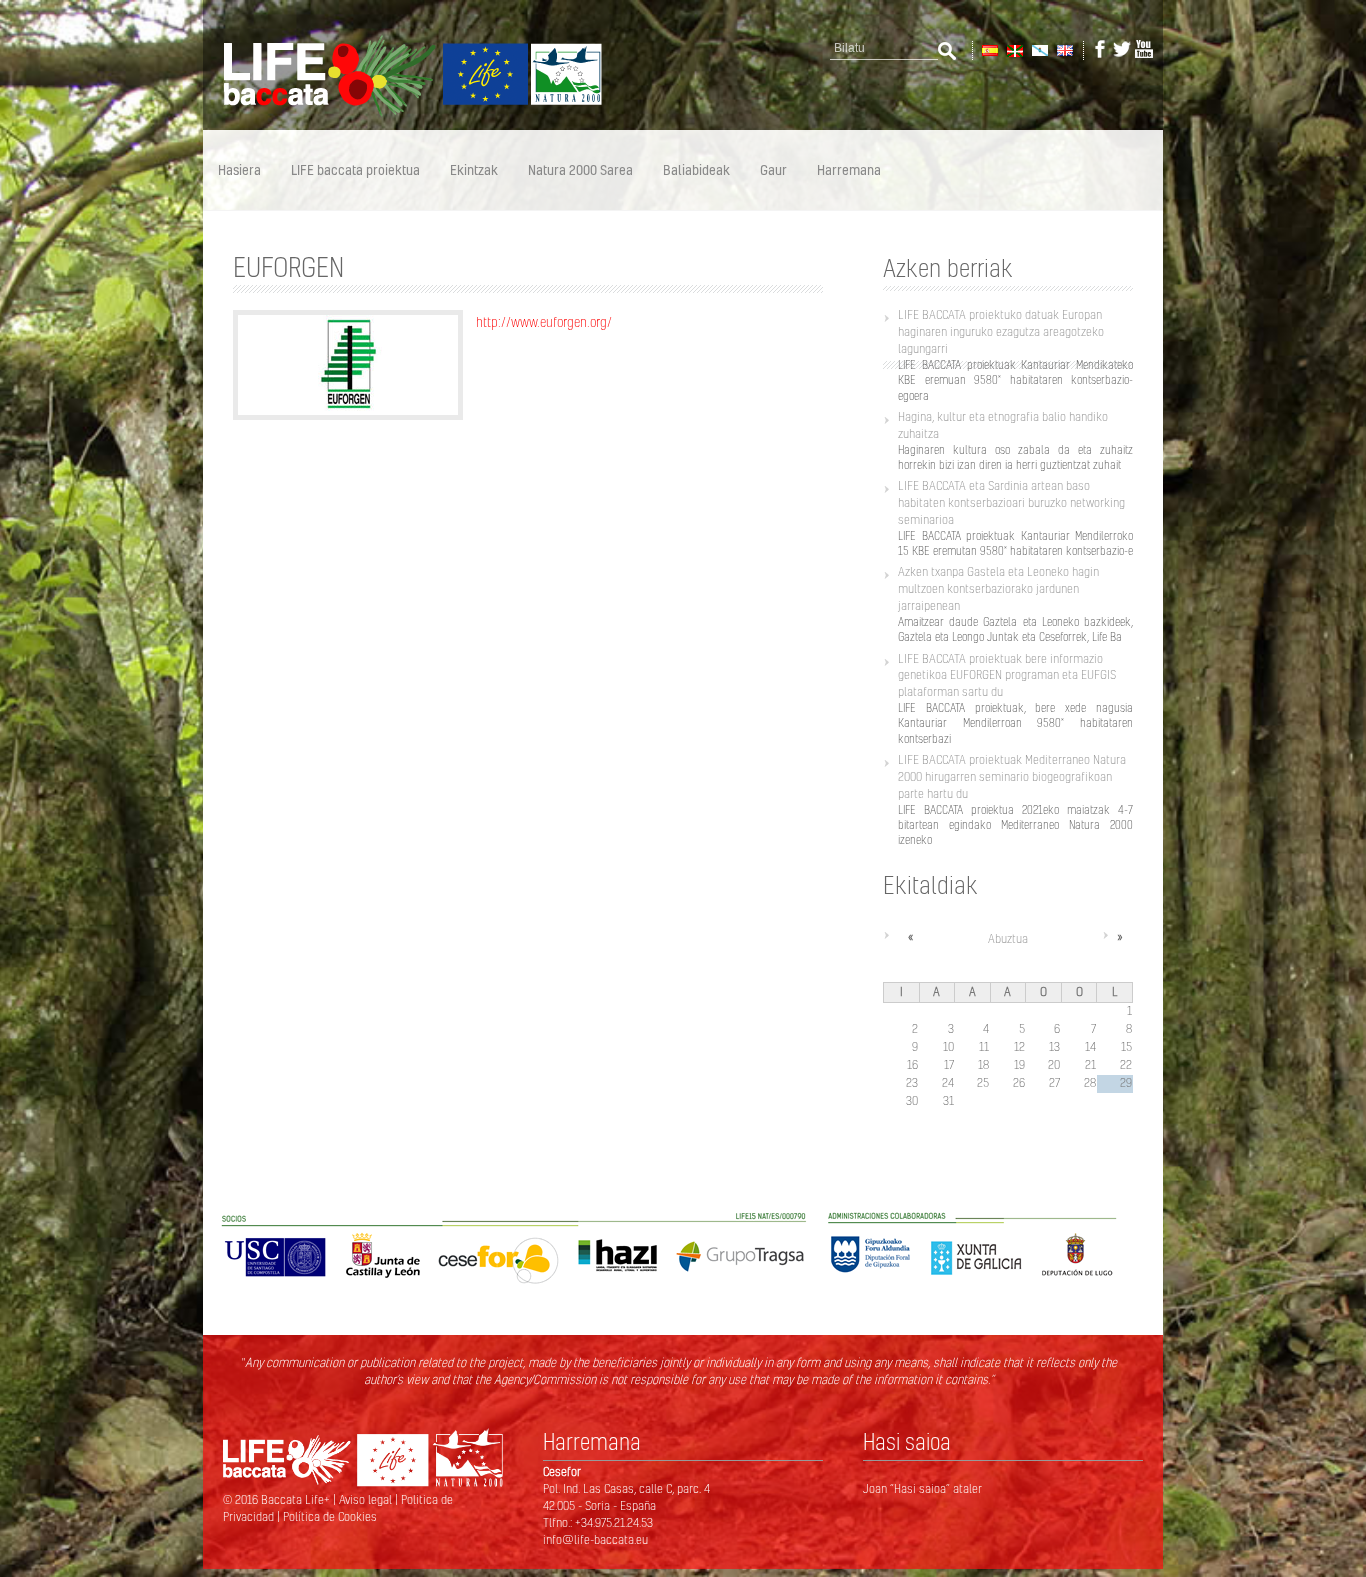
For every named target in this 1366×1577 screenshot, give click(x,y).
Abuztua (1008, 938)
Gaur (773, 169)
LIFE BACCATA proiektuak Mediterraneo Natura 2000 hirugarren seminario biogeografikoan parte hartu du (1012, 776)
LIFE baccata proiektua (355, 169)
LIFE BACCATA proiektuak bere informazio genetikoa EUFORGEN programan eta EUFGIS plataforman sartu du (1007, 675)
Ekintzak (474, 169)
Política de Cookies (330, 1516)
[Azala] (403, 113)
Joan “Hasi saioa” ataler (922, 1488)
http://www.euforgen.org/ (544, 322)
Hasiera (239, 169)
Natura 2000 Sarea (580, 169)
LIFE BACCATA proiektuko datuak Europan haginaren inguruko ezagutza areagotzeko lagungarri (1001, 331)
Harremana (849, 169)
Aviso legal (367, 1499)
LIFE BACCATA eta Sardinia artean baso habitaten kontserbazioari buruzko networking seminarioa (1011, 502)
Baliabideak (696, 169)
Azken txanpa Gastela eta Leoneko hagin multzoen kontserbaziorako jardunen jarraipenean (998, 588)
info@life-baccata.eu (595, 1539)
